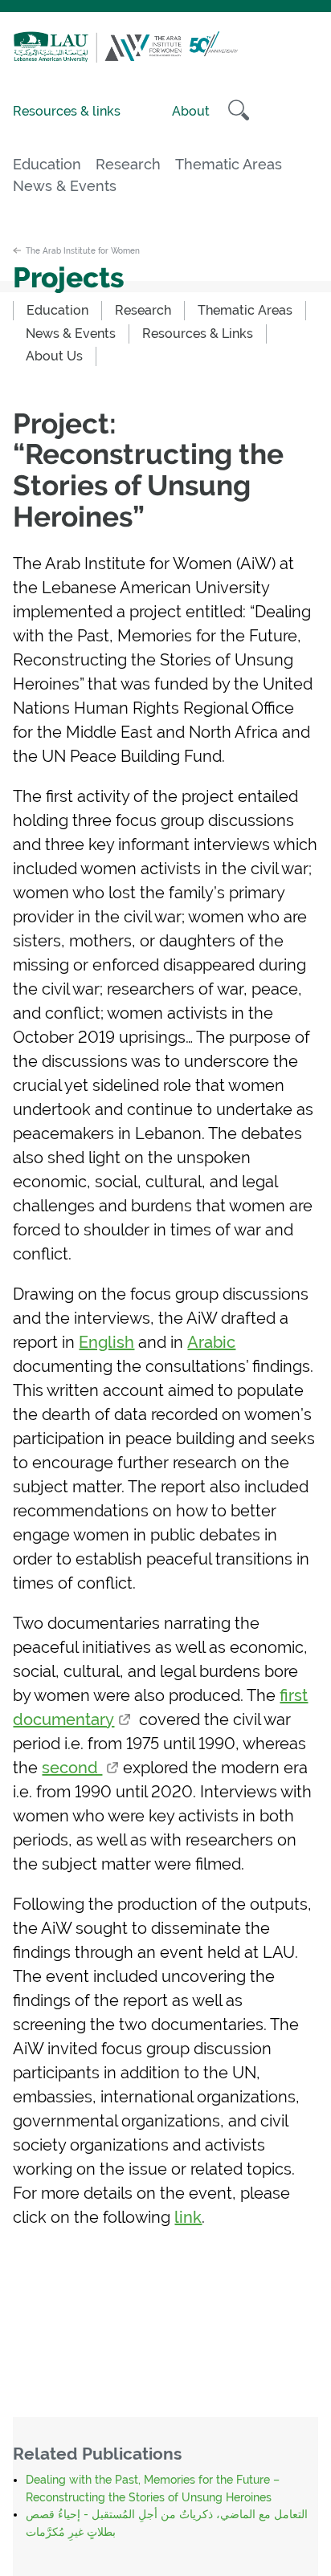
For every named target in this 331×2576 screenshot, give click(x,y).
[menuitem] (57, 311)
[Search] (239, 110)
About (191, 111)
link (188, 2217)
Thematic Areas (229, 165)
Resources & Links (198, 334)
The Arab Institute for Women (83, 250)
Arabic (211, 1342)
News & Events (65, 186)
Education (47, 165)
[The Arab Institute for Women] (167, 58)
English (106, 1342)
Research (128, 165)
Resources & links (67, 111)
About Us (54, 356)
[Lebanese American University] (55, 58)
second (72, 1768)
